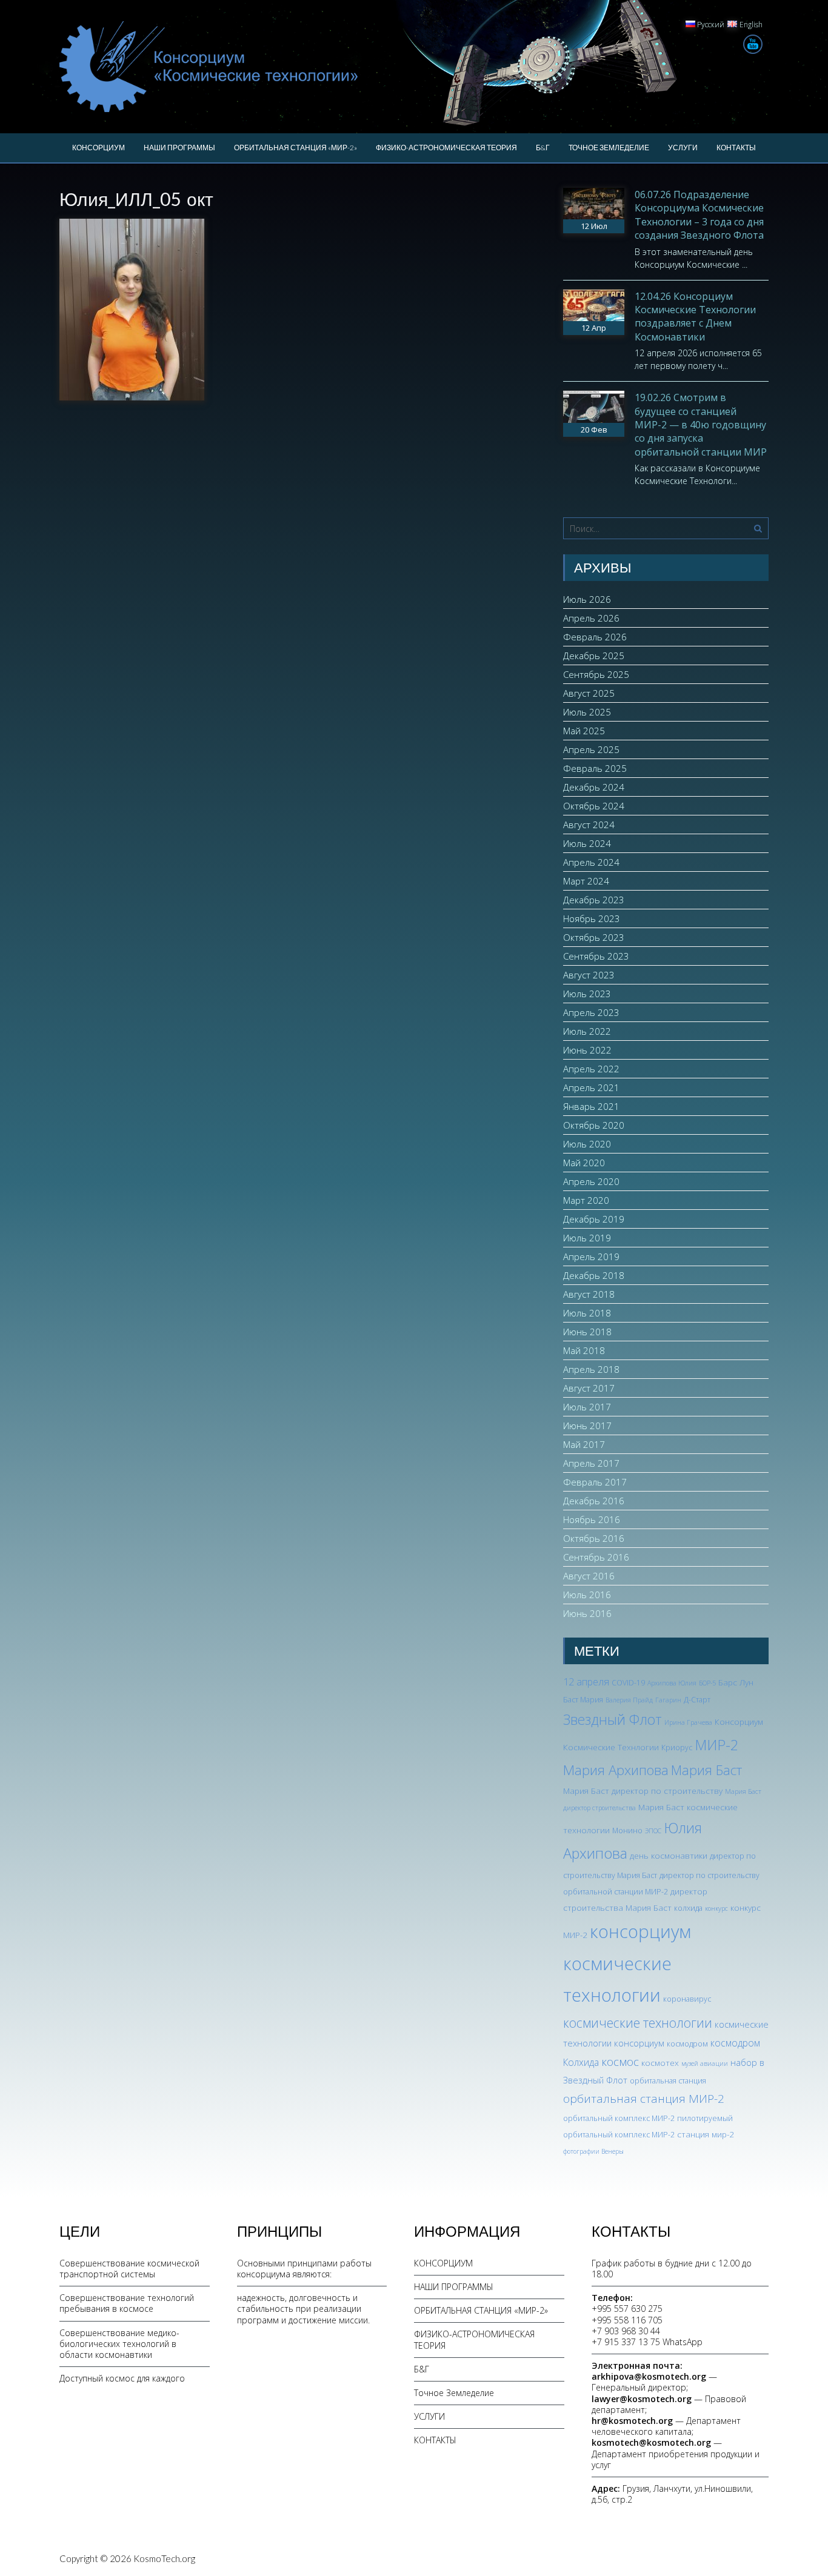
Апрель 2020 (591, 1181)
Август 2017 (589, 1388)
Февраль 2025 (595, 768)
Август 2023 (589, 975)
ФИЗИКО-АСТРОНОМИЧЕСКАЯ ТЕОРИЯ (446, 148)
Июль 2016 (587, 1595)
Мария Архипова (616, 1770)
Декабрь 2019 (594, 1219)
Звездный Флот (613, 1719)
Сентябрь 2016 (596, 1557)
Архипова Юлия (672, 1683)
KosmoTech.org (164, 2558)
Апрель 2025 (591, 749)
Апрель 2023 (591, 1012)
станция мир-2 (706, 2134)
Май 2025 (584, 731)
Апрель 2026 (591, 618)
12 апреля (586, 1682)
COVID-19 (628, 1683)
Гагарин (668, 1700)
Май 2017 (584, 1444)
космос (620, 2062)
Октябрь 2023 (594, 937)
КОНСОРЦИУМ (98, 148)
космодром (687, 2044)
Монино (627, 1831)
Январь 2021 (591, 1106)
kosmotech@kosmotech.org (651, 2442)
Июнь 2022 (587, 1050)
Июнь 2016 (587, 1613)
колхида (688, 1908)
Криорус (677, 1748)
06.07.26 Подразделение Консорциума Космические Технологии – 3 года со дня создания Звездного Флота (699, 215)
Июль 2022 (587, 1031)
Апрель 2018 (591, 1369)
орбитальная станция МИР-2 (644, 2099)
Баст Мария (583, 1700)
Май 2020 (584, 1163)
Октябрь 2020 (594, 1125)
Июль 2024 (587, 843)
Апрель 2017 (591, 1463)
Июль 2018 (587, 1313)
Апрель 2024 (591, 862)
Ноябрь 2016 (592, 1519)
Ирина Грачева (688, 1722)
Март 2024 (586, 881)
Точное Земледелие (609, 148)
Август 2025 (589, 693)
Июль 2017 (587, 1407)
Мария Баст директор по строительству (643, 1791)
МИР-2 (716, 1745)
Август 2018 (589, 1294)
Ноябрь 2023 (592, 918)
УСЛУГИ (683, 148)
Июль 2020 (587, 1144)
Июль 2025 (587, 712)
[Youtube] (753, 44)
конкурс (716, 1908)
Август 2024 (589, 825)
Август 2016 (589, 1576)
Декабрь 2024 (594, 787)
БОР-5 (707, 1683)
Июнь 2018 (587, 1332)
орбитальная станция (668, 2081)
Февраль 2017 (595, 1482)
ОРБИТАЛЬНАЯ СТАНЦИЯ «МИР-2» (295, 148)
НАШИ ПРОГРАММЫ (179, 148)
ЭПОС (653, 1831)
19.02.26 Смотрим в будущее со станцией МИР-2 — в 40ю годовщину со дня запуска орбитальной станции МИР (701, 425)
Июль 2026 (587, 599)
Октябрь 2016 (594, 1538)
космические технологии (638, 2023)
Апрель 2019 (591, 1256)
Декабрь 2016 (594, 1501)
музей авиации (705, 2063)
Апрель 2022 (591, 1069)
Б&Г (543, 148)
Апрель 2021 (591, 1087)
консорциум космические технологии (627, 1964)
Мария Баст (706, 1770)
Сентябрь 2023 (596, 956)
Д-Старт (697, 1700)
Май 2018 (584, 1350)
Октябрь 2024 (594, 806)
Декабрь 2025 (594, 656)
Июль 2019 (587, 1238)
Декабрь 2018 (594, 1275)
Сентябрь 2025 (596, 674)
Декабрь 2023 (594, 900)
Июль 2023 (587, 994)
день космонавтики (669, 1855)
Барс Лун (736, 1682)
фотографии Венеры (593, 2151)
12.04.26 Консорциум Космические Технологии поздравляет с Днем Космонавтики (695, 317)
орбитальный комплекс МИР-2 (619, 2118)
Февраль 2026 (595, 637)
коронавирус (687, 1999)
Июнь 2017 (587, 1426)
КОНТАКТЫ (736, 148)
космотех (660, 2063)
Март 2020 (586, 1200)
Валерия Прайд (629, 1700)
